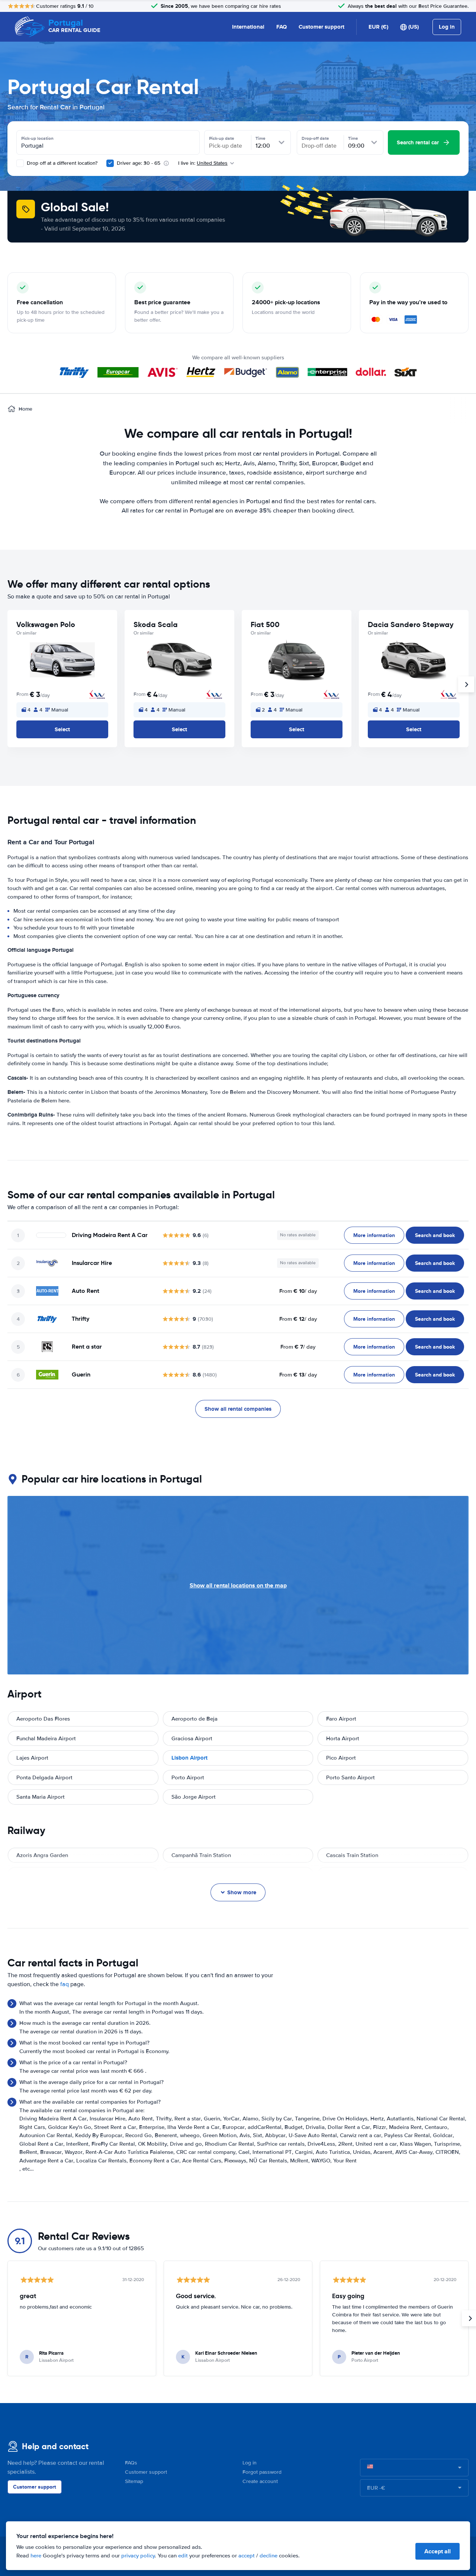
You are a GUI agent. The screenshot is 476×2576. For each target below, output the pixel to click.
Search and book (435, 1235)
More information (374, 1235)
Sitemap (134, 2481)
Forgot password (262, 2472)
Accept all (438, 2551)
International (248, 27)
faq (65, 1984)
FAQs (131, 2463)
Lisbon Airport (189, 1758)
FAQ (282, 27)
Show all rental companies (238, 1409)
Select (62, 729)
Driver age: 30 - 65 (139, 163)
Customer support (321, 27)
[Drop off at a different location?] (20, 163)
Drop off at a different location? (61, 163)
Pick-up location (37, 138)
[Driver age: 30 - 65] (110, 163)
